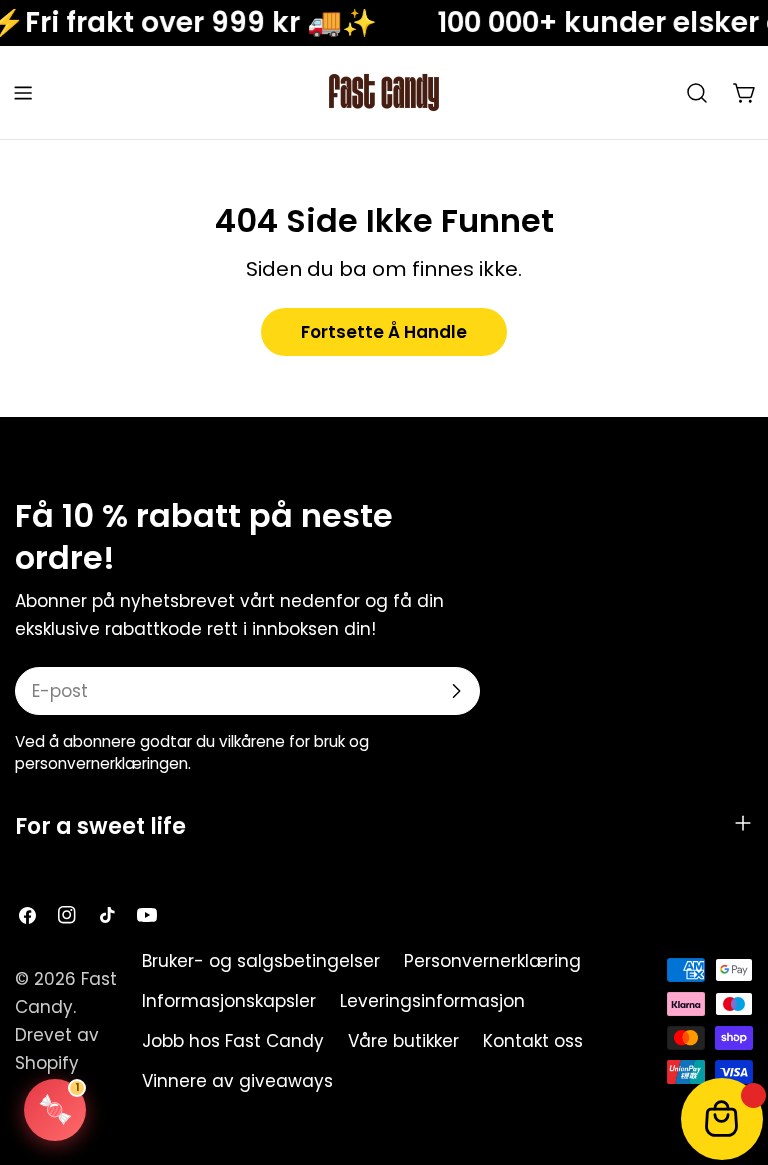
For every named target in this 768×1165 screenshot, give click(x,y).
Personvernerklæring (492, 961)
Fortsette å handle (384, 332)
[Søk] (697, 93)
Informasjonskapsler (229, 1001)
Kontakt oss (533, 1041)
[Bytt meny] (23, 93)
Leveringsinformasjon (432, 1001)
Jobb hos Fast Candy (233, 1041)
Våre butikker (403, 1041)
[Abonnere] (456, 691)
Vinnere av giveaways (237, 1081)
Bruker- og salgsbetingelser (261, 961)
